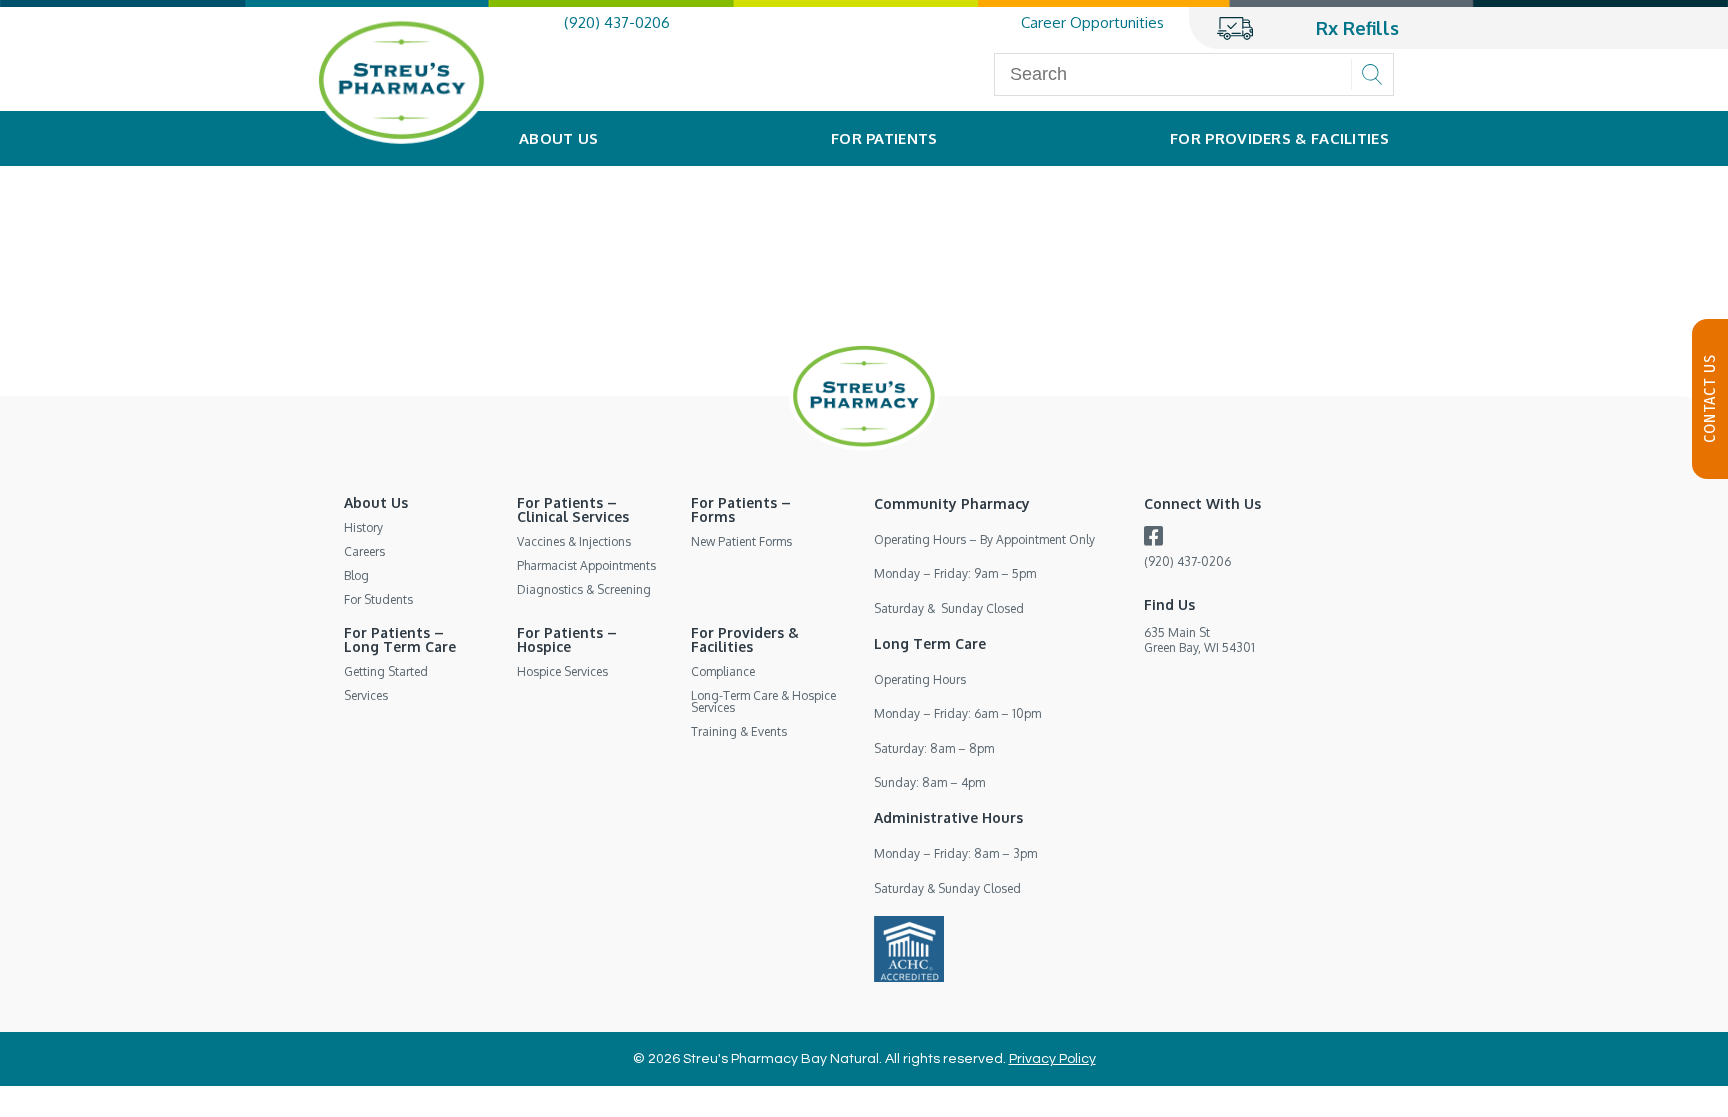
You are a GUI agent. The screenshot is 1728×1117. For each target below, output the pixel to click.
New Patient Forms (741, 541)
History (363, 527)
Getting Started (386, 671)
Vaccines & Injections (574, 541)
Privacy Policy (1052, 1059)
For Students (378, 599)
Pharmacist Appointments (586, 565)
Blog (356, 575)
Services (366, 695)
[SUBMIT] (1371, 74)
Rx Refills (1357, 28)
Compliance (723, 671)
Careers (364, 551)
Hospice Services (562, 671)
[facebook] (1153, 539)
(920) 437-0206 (617, 22)
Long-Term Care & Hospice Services (763, 701)
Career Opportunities (1092, 22)
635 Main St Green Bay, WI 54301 (1199, 639)
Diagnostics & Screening (584, 589)
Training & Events (739, 731)
